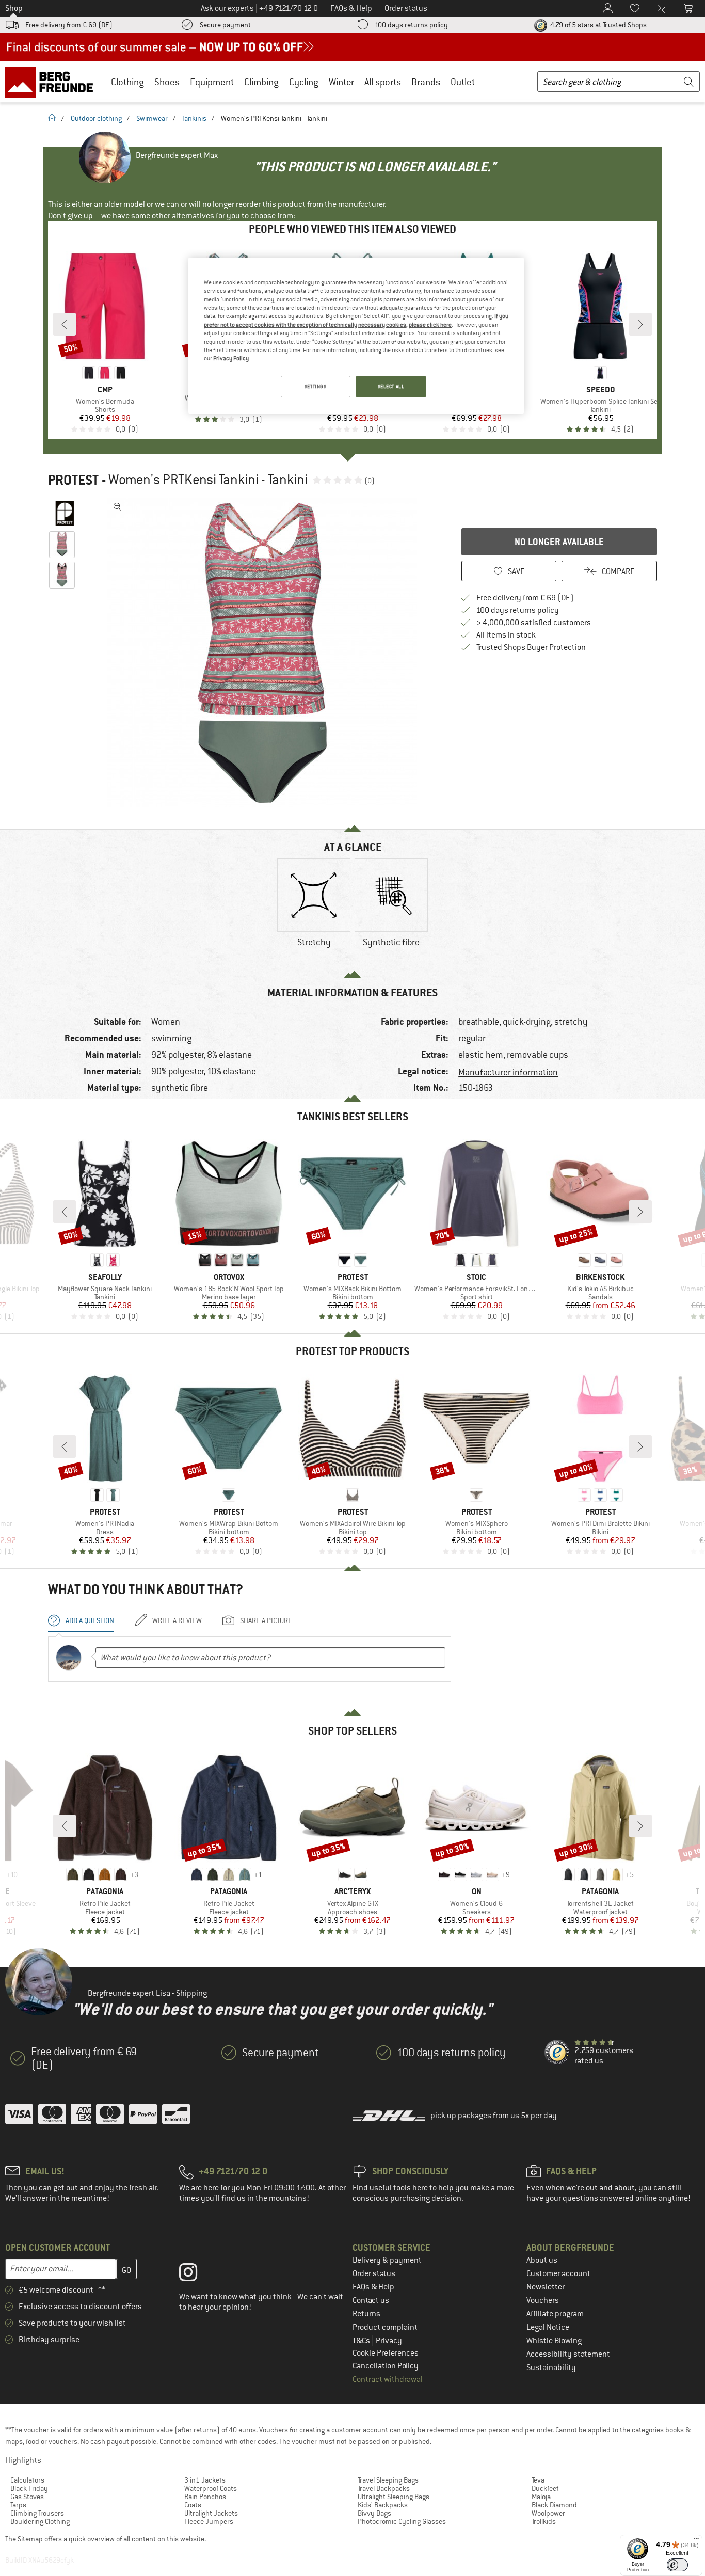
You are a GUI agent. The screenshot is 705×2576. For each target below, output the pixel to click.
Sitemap (30, 2539)
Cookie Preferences (386, 2353)
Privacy (389, 2341)
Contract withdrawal (388, 2379)
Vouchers (543, 2300)
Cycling (304, 82)
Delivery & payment (387, 2260)
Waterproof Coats (211, 2488)
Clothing (127, 82)
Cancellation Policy (386, 2366)
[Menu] (696, 2541)
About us (542, 2260)
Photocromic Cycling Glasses (402, 2521)
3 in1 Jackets (205, 2480)
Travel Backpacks (384, 2488)
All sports (383, 82)
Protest (73, 480)
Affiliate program (555, 2314)
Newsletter (546, 2287)
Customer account (558, 2273)
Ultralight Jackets (211, 2513)
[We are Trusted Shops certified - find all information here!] (557, 2053)
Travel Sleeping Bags (388, 2480)
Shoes (167, 82)
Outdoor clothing (96, 118)
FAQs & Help (373, 2287)
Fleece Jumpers (209, 2521)
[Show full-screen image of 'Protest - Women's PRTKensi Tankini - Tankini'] (118, 507)
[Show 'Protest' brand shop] (65, 513)
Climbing (261, 82)
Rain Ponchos (205, 2497)
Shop (14, 8)
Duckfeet (545, 2488)
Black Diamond (554, 2505)
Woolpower (548, 2513)
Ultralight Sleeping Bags (394, 2497)
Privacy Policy (231, 358)
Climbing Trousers (37, 2513)
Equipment (212, 82)
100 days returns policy (411, 25)
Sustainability (551, 2367)
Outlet (463, 82)
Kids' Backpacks (383, 2505)
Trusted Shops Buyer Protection (531, 647)
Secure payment (225, 25)
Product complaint (385, 2327)
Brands (426, 82)
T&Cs (362, 2341)
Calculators (27, 2480)
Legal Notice (548, 2327)
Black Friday (29, 2488)
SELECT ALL (391, 386)
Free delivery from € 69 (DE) (69, 25)
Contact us (371, 2300)
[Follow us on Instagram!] (196, 2275)
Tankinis (194, 118)
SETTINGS (316, 386)
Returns (366, 2314)
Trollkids (544, 2521)
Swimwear (152, 118)
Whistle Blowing (554, 2341)
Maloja (541, 2497)
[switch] (677, 2565)
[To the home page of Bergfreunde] (52, 82)
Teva (538, 2480)
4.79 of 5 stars (598, 25)
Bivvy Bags (374, 2513)
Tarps (18, 2505)
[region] (356, 336)
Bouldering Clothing (40, 2521)
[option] (265, 653)
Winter (341, 82)
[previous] (65, 324)
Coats (193, 2505)
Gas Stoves (27, 2497)
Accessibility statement (568, 2354)
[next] (640, 324)
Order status (374, 2273)
